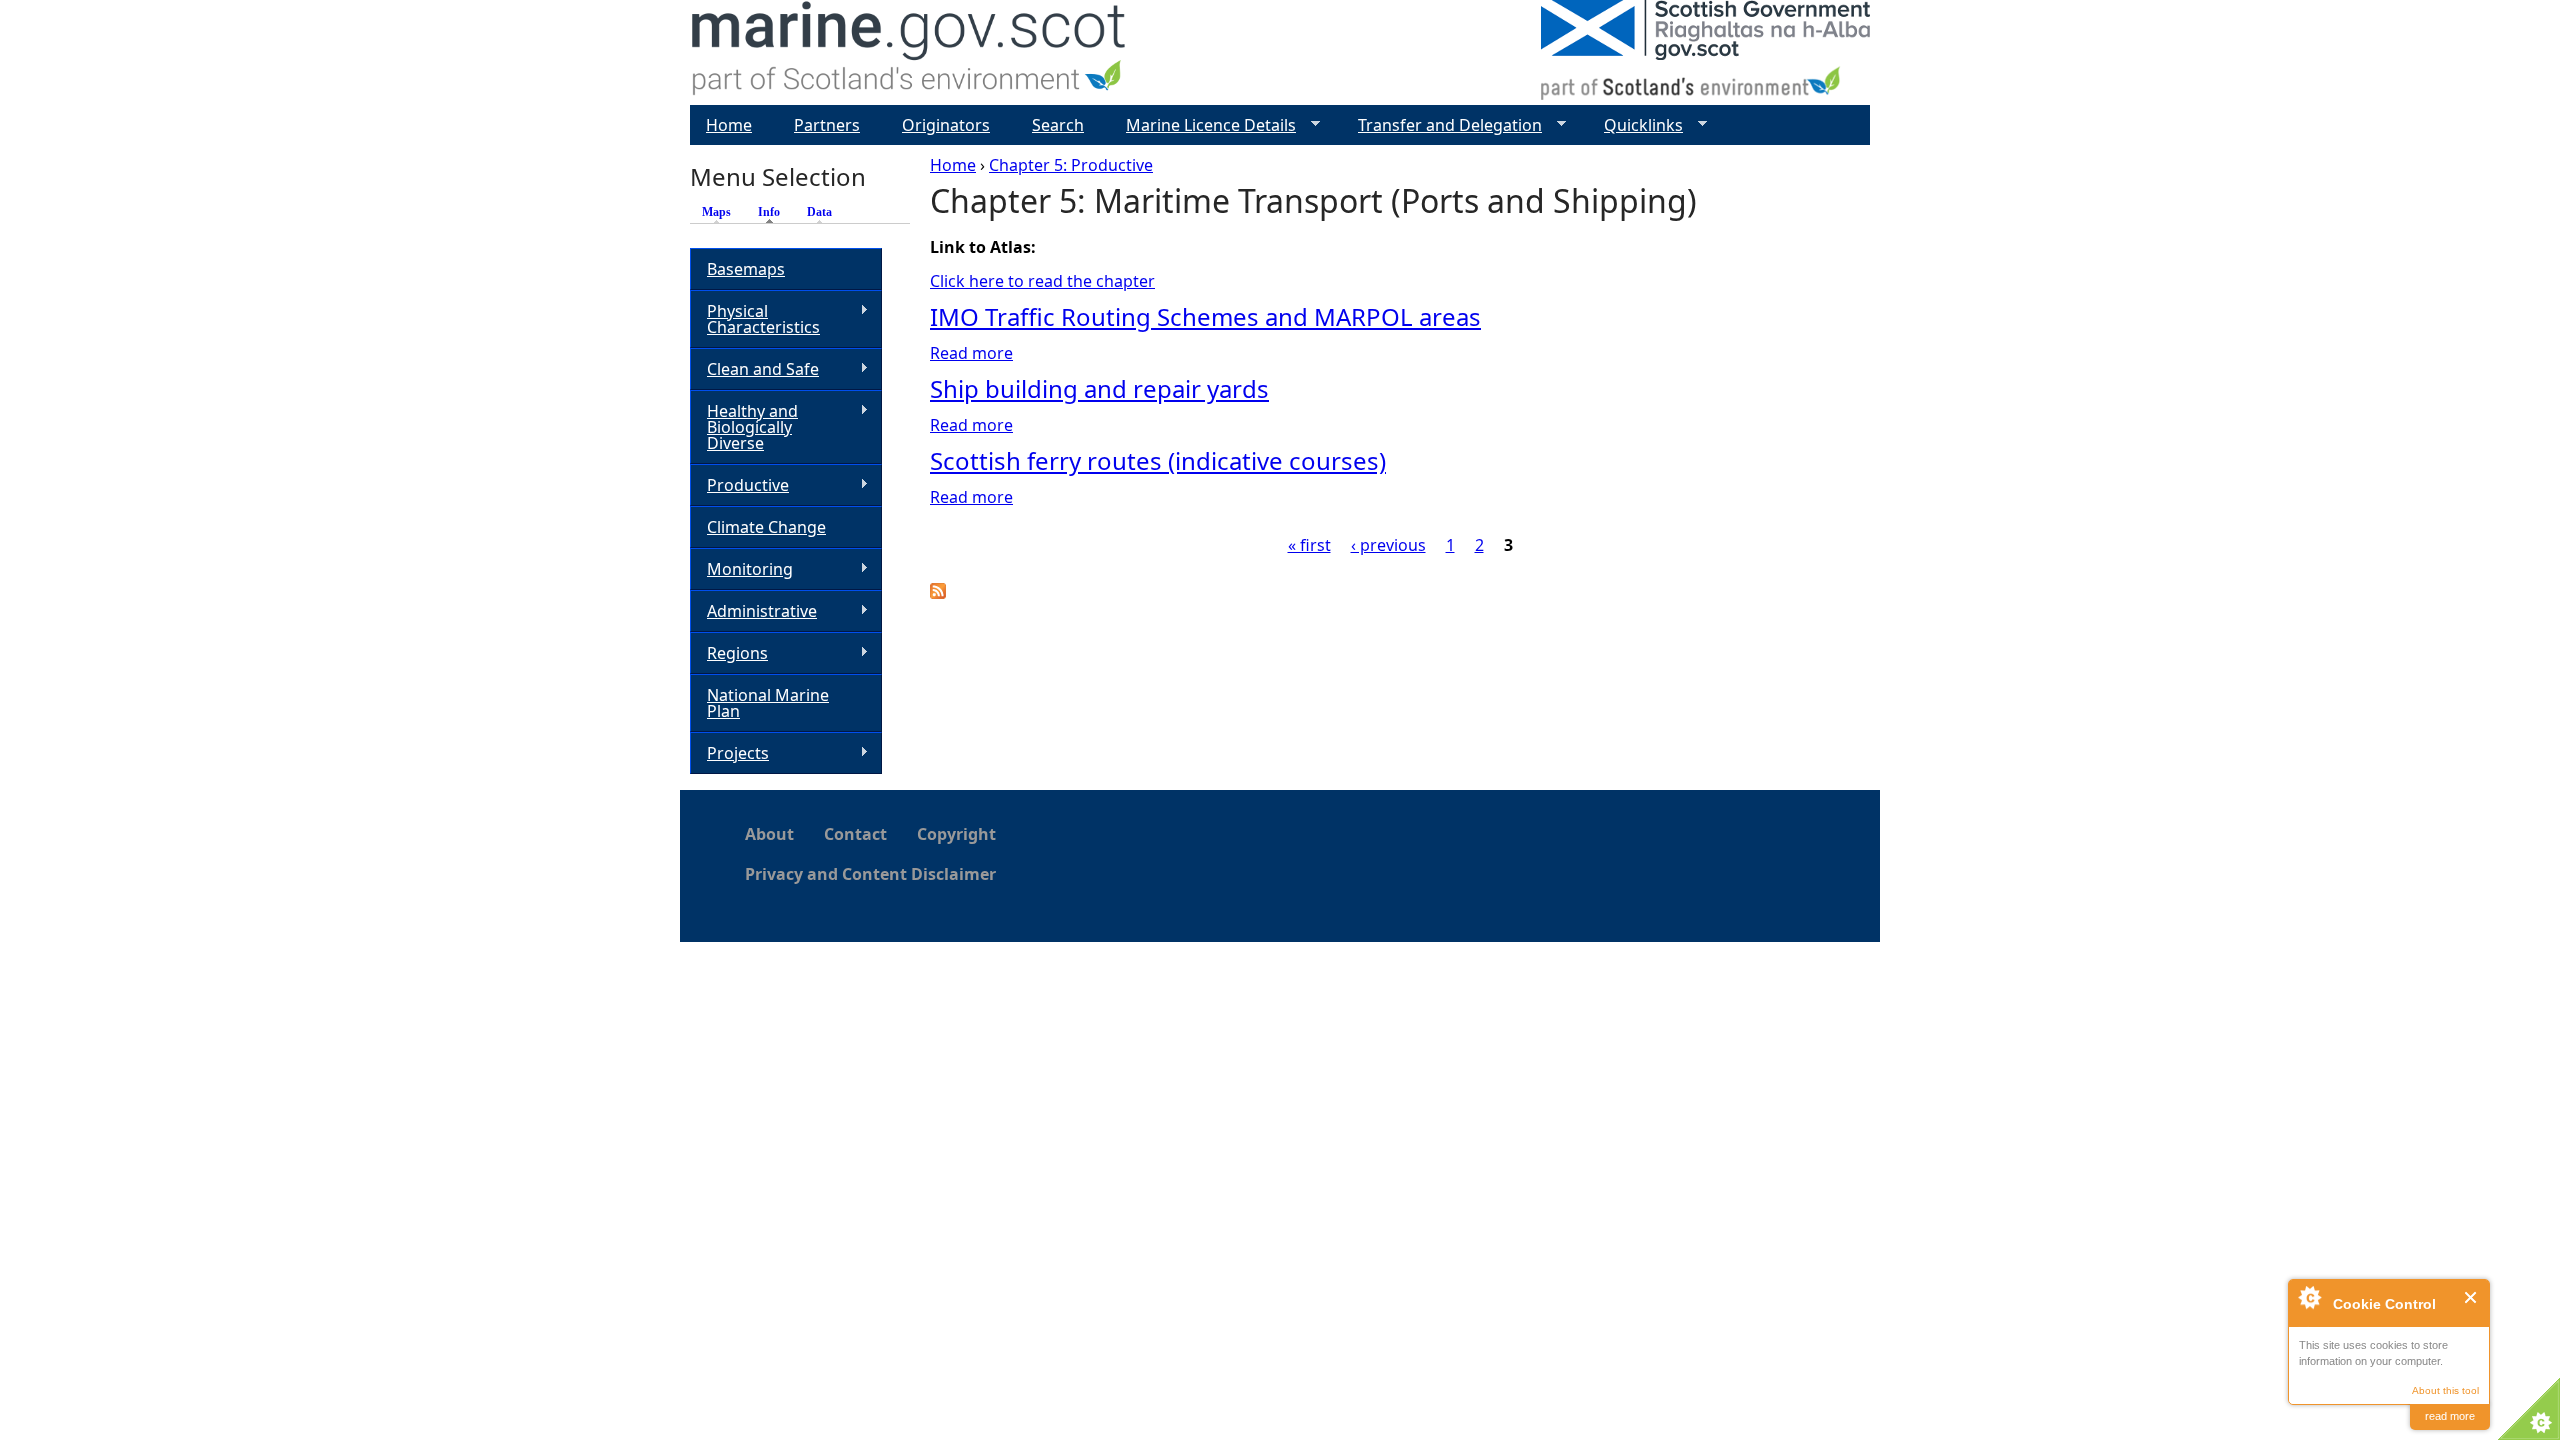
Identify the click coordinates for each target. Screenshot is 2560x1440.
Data (819, 212)
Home (953, 165)
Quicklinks (1635, 125)
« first (1309, 545)
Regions (729, 653)
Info (774, 212)
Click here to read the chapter (1042, 281)
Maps (716, 212)
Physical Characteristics (755, 319)
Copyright (956, 834)
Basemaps (746, 269)
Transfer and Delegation (1442, 125)
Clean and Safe (754, 369)
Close (2471, 1297)
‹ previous (1388, 545)
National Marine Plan (768, 703)
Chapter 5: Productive (1071, 165)
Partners (827, 125)
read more (2450, 1416)
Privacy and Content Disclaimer (870, 874)
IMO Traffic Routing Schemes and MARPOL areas (1205, 316)
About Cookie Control (2309, 1297)
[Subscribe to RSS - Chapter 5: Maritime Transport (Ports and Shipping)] (938, 593)
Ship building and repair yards (1099, 388)
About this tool (2445, 1390)
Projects (729, 753)
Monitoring (741, 569)
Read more (971, 353)
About (769, 834)
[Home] (909, 52)
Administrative (753, 611)
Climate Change (766, 527)
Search (1058, 125)
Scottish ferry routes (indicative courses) (1158, 460)
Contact (855, 834)
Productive (739, 485)
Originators (946, 125)
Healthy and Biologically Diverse (744, 427)
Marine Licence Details (1203, 125)
